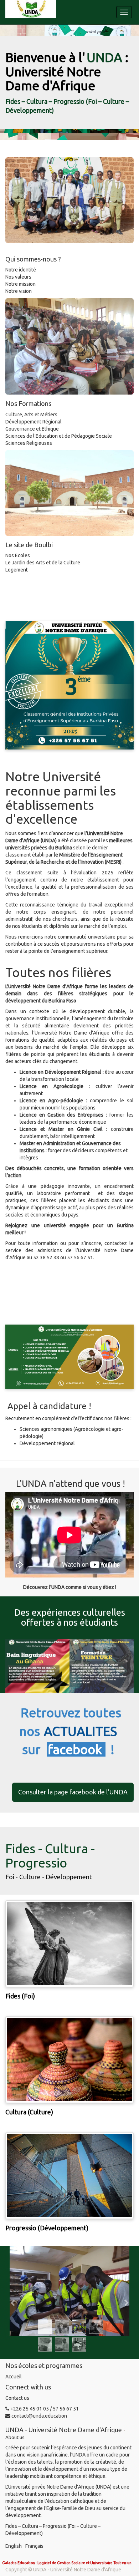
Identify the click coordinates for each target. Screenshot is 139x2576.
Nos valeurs (18, 277)
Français (34, 2546)
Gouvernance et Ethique (32, 429)
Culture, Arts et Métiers (31, 415)
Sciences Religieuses (29, 443)
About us (15, 2437)
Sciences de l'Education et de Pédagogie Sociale (59, 436)
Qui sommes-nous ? (33, 259)
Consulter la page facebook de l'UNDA (73, 1792)
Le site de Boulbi (29, 545)
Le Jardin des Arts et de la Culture (43, 563)
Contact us (17, 2398)
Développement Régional (34, 422)
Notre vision (19, 291)
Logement (17, 570)
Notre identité (21, 270)
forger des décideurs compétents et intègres (74, 1150)
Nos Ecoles (18, 555)
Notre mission (21, 284)
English (14, 2546)
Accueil (14, 2377)
